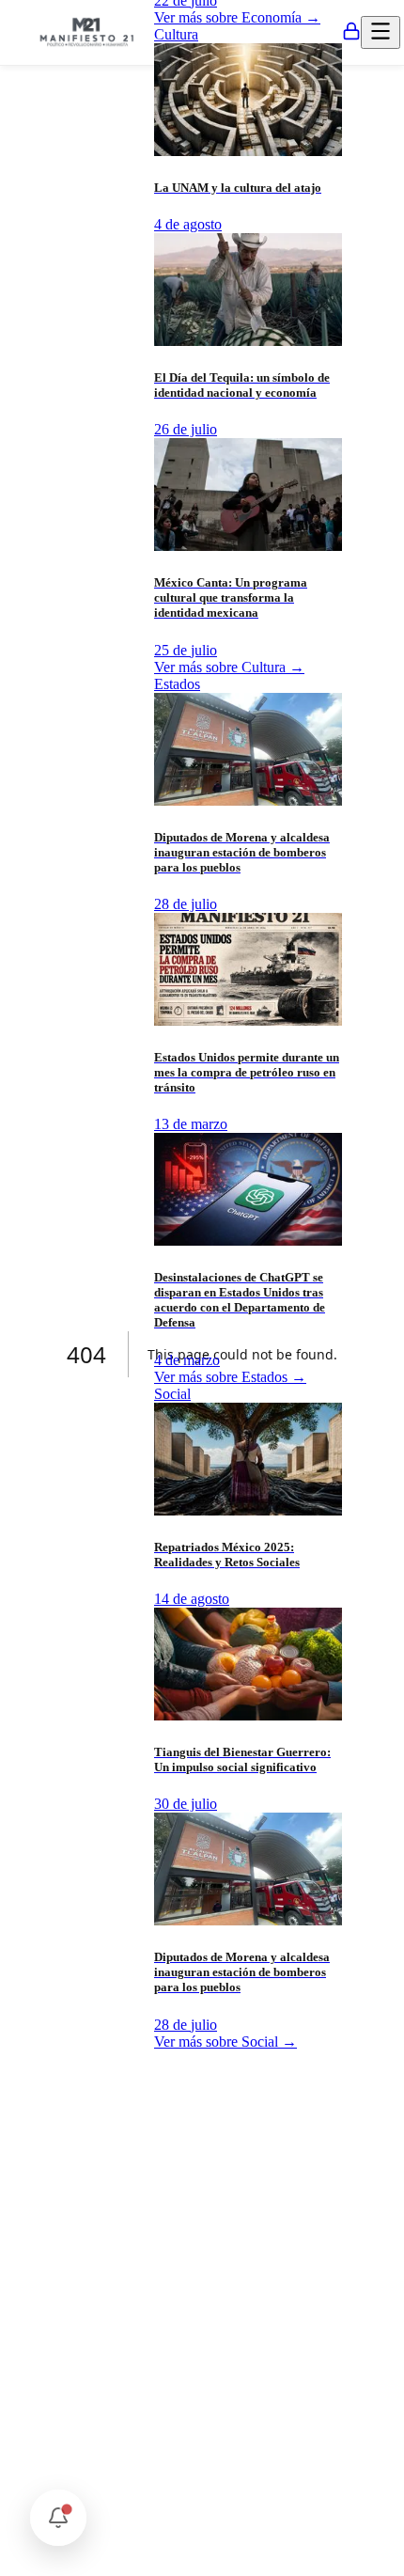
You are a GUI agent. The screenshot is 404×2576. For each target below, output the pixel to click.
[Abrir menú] (381, 32)
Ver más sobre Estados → (230, 1377)
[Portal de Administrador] (351, 33)
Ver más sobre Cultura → (229, 667)
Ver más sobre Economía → (237, 17)
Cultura (176, 34)
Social (172, 1394)
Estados (177, 684)
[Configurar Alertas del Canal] (58, 2518)
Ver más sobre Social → (225, 2042)
